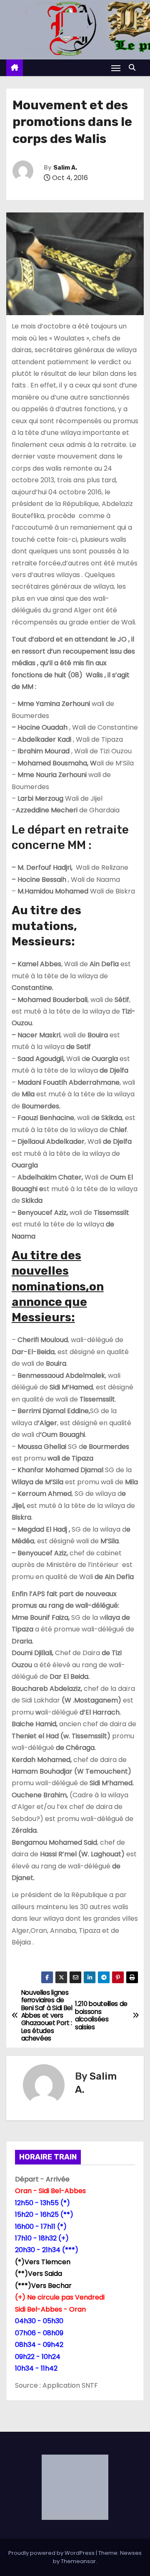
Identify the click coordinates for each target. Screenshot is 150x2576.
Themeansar (78, 2561)
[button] (134, 68)
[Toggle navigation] (116, 68)
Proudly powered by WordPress (52, 2553)
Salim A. (65, 168)
